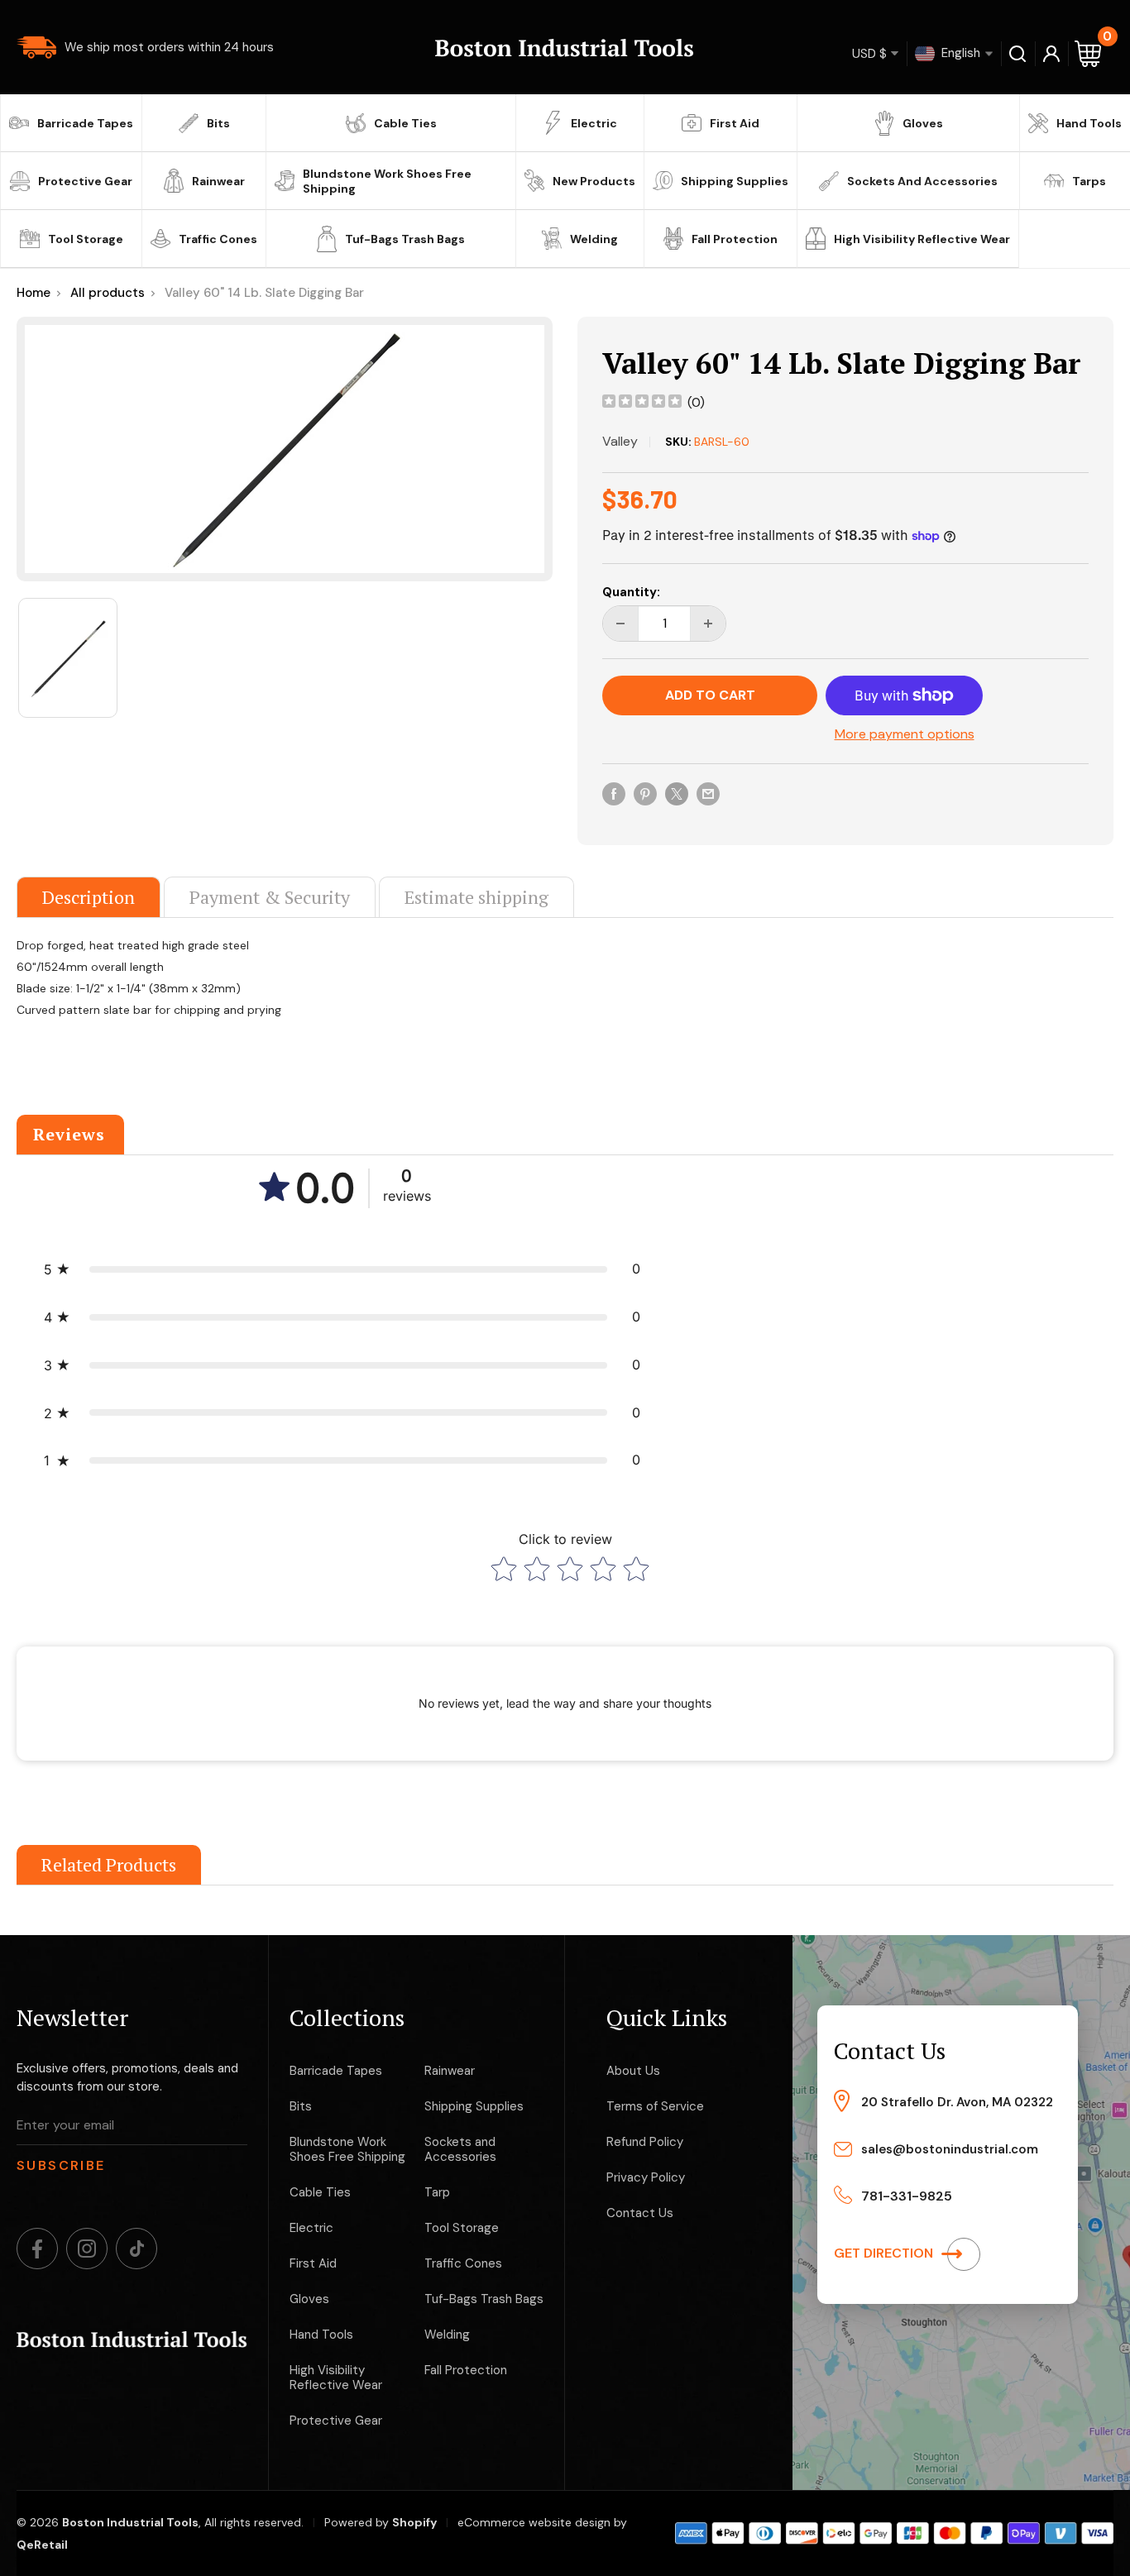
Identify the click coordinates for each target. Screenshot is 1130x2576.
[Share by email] (708, 793)
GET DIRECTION (885, 2253)
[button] (342, 1269)
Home (34, 293)
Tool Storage (86, 239)
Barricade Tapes (85, 123)
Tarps (1089, 181)
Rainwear (218, 181)
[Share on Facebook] (614, 793)
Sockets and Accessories (922, 181)
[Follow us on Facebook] (37, 2249)
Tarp (437, 2192)
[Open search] (1018, 54)
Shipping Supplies (735, 181)
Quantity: (631, 592)
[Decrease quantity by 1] (620, 624)
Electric (594, 123)
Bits (218, 123)
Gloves (923, 123)
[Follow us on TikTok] (136, 2249)
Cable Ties (405, 123)
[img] (642, 403)
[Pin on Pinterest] (645, 793)
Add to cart (710, 695)
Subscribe (61, 2165)
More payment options (905, 734)
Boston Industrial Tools (130, 2522)
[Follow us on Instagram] (87, 2249)
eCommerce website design (534, 2522)
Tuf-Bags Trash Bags (405, 239)
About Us (633, 2071)
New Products (594, 181)
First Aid (735, 123)
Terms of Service (655, 2106)
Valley (620, 441)
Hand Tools (1089, 123)
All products (108, 293)
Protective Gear (85, 181)
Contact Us (640, 2213)
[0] (1089, 53)
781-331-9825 (907, 2196)
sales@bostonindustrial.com (950, 2149)
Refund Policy (645, 2142)
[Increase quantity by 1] (708, 624)
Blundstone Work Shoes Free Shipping (387, 181)
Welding (594, 239)
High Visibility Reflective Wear (922, 239)
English (959, 52)
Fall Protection (735, 239)
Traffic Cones (218, 239)
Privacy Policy (646, 2177)
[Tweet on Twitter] (677, 793)
